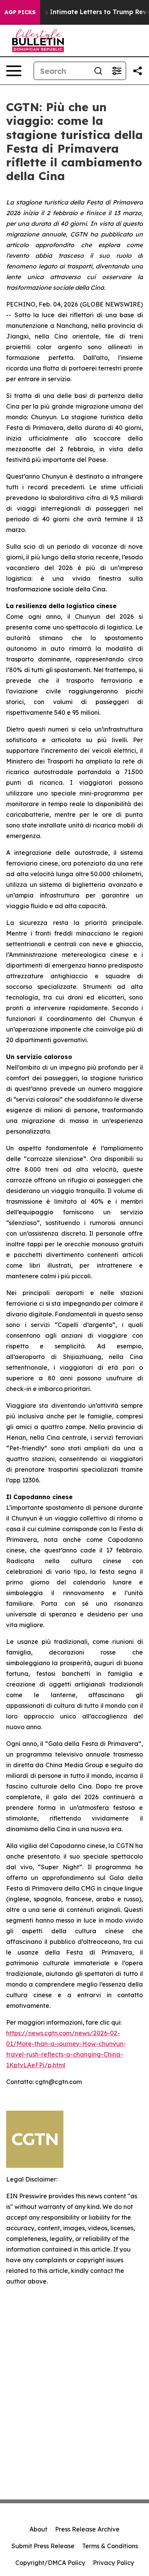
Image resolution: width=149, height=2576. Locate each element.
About (38, 2529)
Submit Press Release (43, 2546)
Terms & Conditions (110, 2546)
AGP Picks (20, 12)
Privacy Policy (113, 2563)
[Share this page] (138, 71)
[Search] (98, 71)
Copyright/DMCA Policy (50, 2563)
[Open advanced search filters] (117, 71)
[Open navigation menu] (14, 71)
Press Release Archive (87, 2529)
